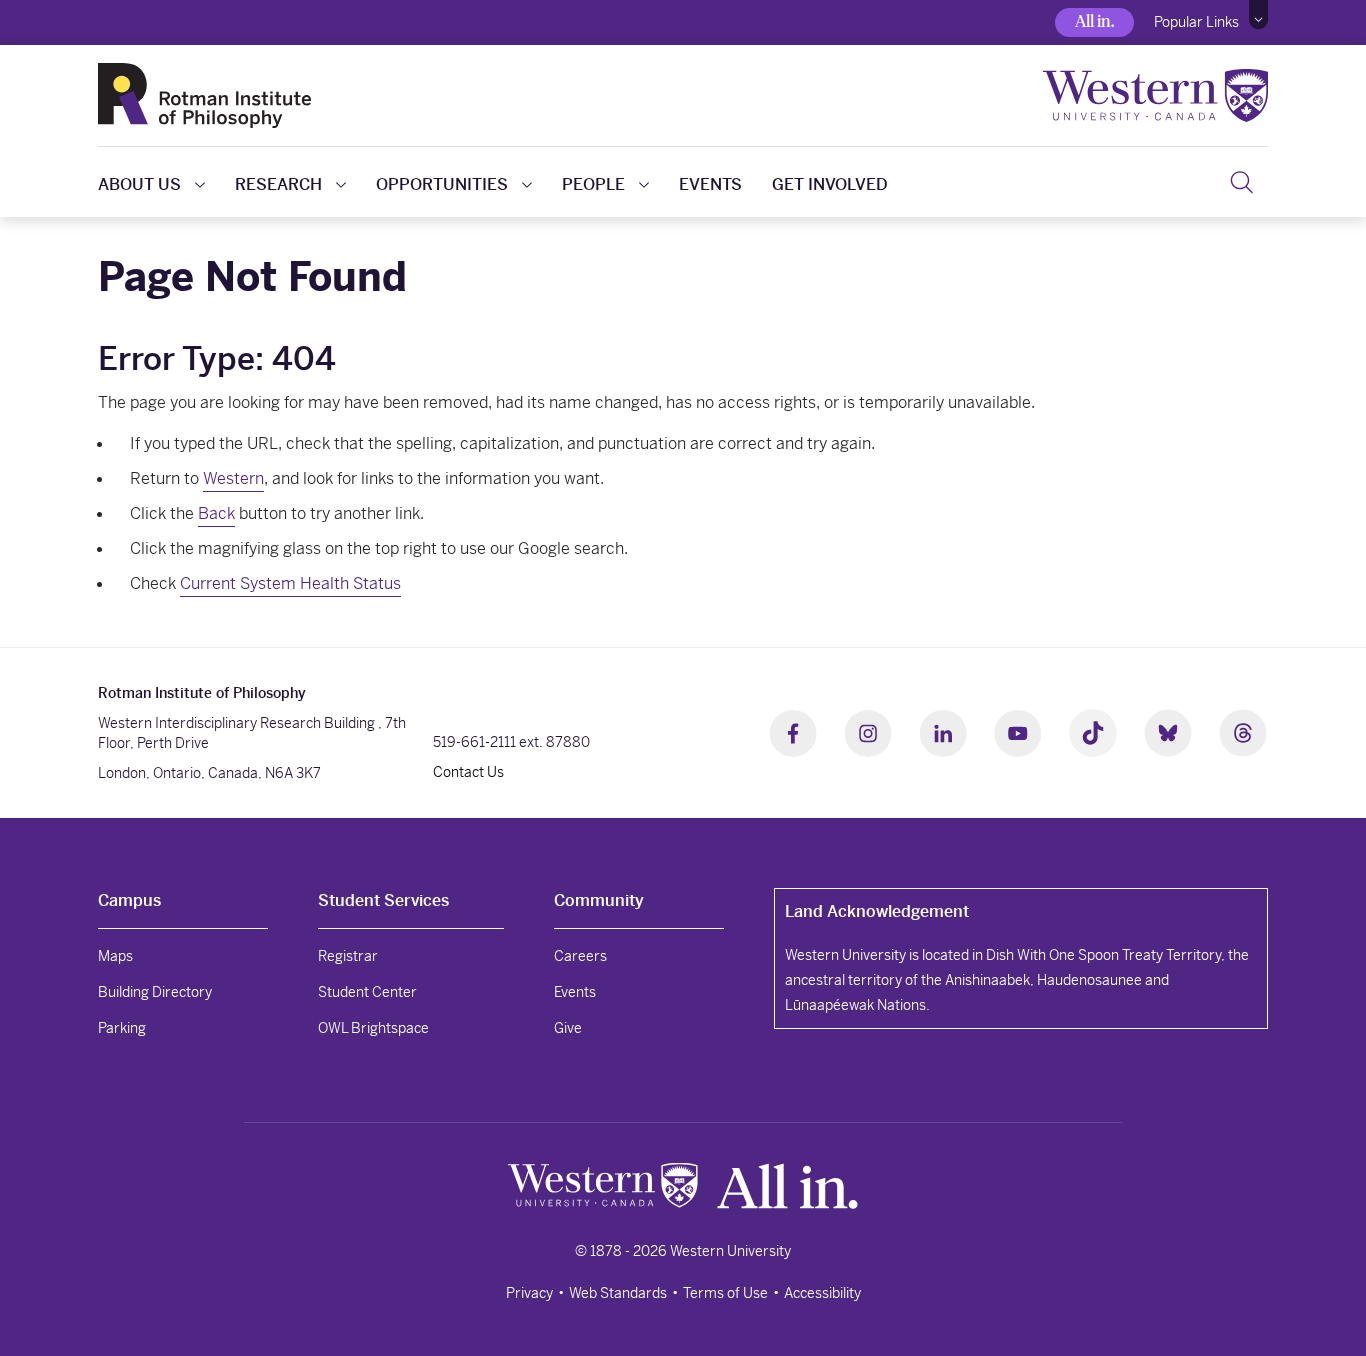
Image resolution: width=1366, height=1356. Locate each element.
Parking (122, 1028)
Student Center (367, 992)
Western (233, 478)
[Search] (1241, 182)
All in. (1094, 21)
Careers (580, 956)
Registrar (348, 956)
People (593, 184)
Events (710, 184)
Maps (115, 956)
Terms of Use (725, 1293)
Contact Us (468, 772)
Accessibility (822, 1293)
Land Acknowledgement (877, 911)
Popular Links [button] (1196, 22)
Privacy (529, 1293)
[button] (1258, 15)
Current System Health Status (290, 583)
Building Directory (155, 992)
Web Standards (618, 1293)
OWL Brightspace (373, 1028)
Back (216, 513)
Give (568, 1028)
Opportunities (442, 184)
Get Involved (830, 184)
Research (278, 184)
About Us (139, 184)
